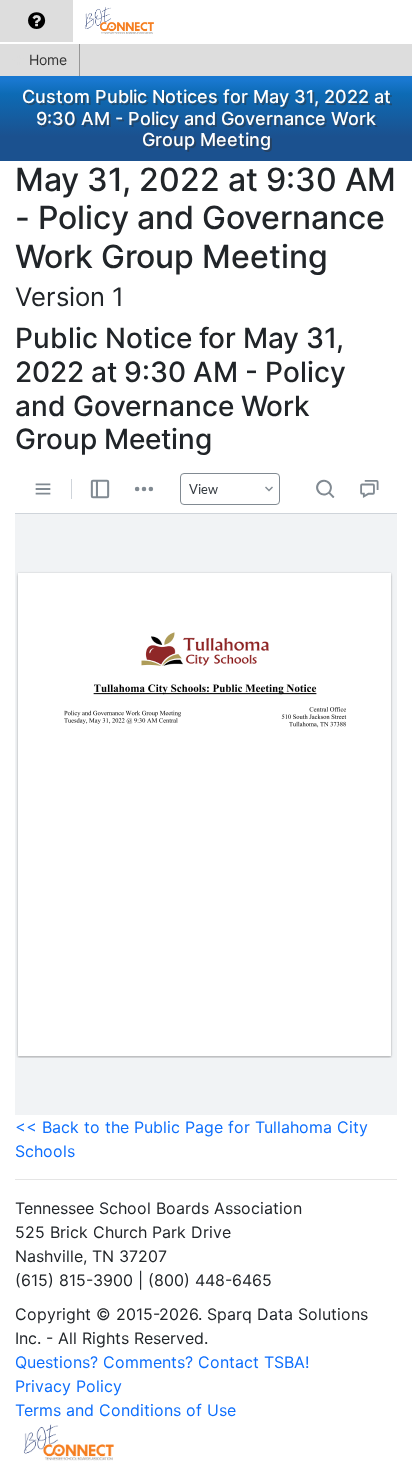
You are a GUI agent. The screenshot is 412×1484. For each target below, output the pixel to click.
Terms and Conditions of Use (125, 1410)
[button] (36, 21)
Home (48, 59)
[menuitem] (36, 21)
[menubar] (87, 21)
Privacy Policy (68, 1386)
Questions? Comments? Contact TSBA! (162, 1362)
